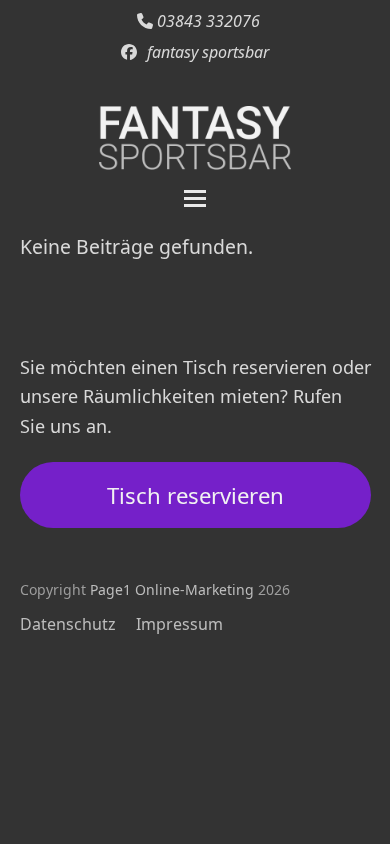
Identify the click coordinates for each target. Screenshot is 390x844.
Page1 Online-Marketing (172, 589)
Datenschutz (68, 624)
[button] (195, 198)
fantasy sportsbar (208, 52)
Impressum (179, 624)
